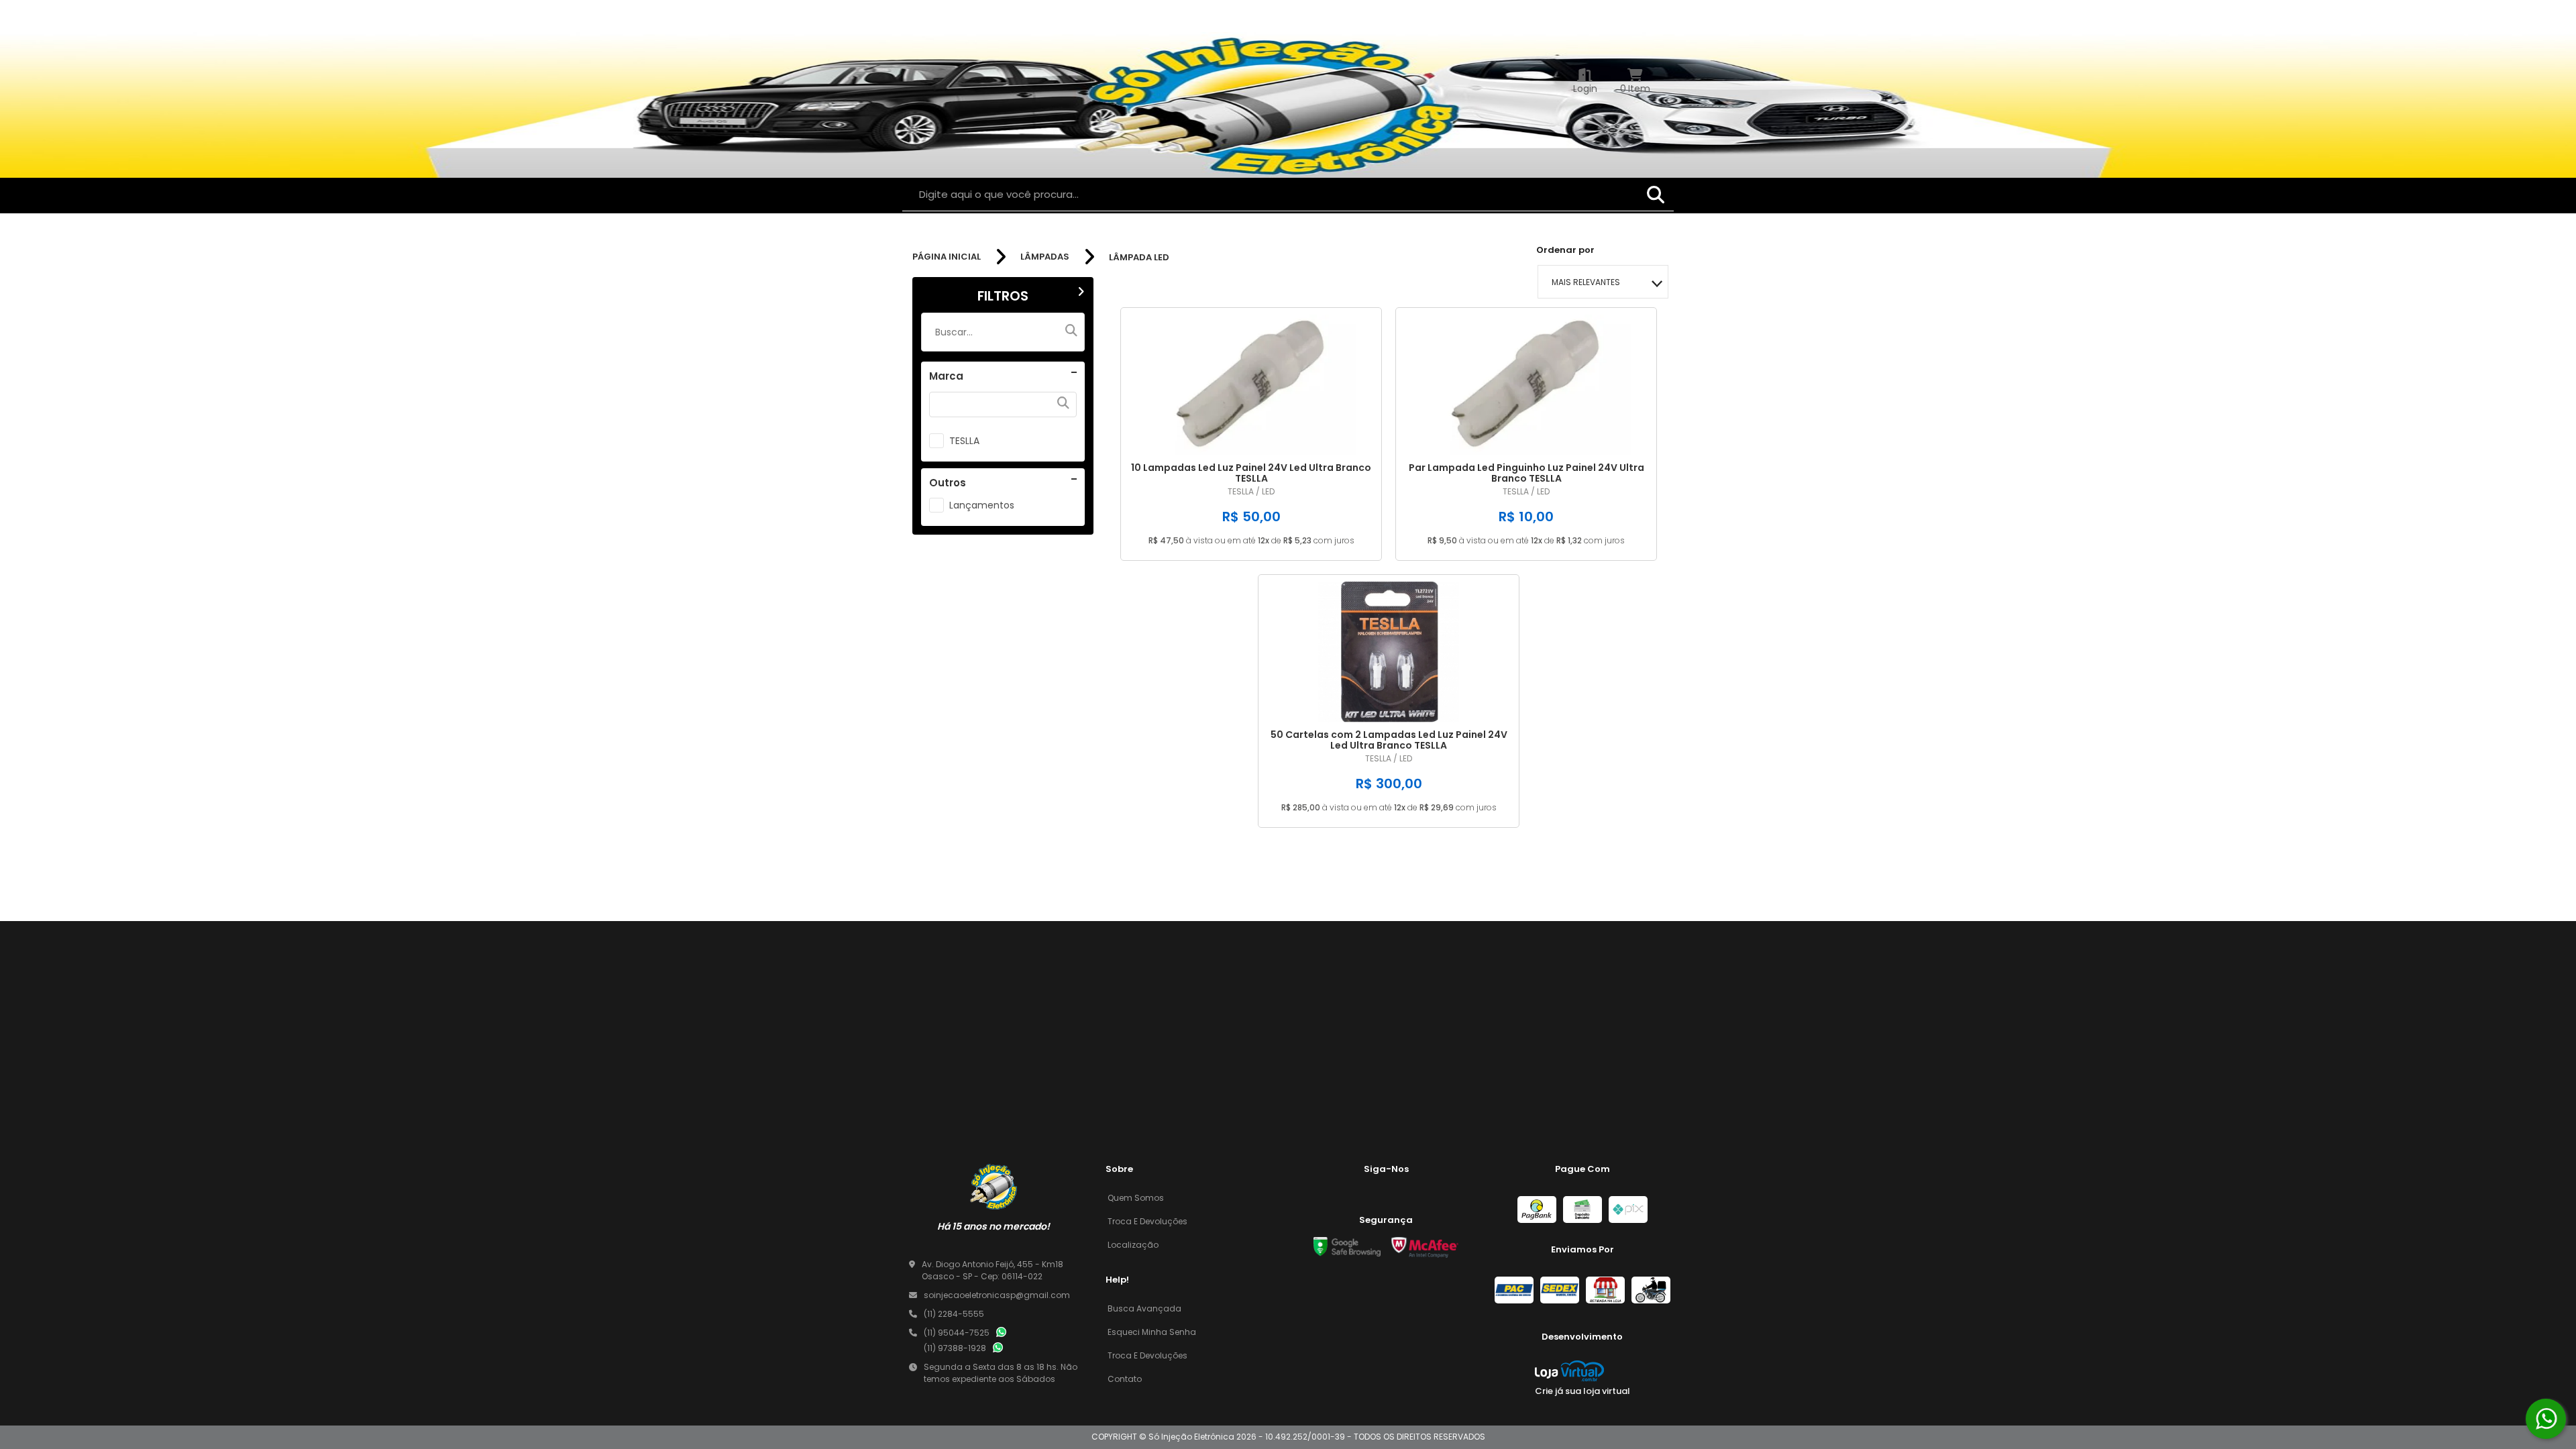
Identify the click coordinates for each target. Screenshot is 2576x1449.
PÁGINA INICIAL (947, 257)
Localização (1133, 1245)
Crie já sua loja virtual (1582, 1391)
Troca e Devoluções (1147, 1221)
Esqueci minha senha (1152, 1332)
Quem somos (1136, 1198)
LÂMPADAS (1045, 257)
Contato (1125, 1379)
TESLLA (964, 441)
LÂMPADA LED (1139, 257)
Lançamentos (982, 505)
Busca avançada (1144, 1308)
